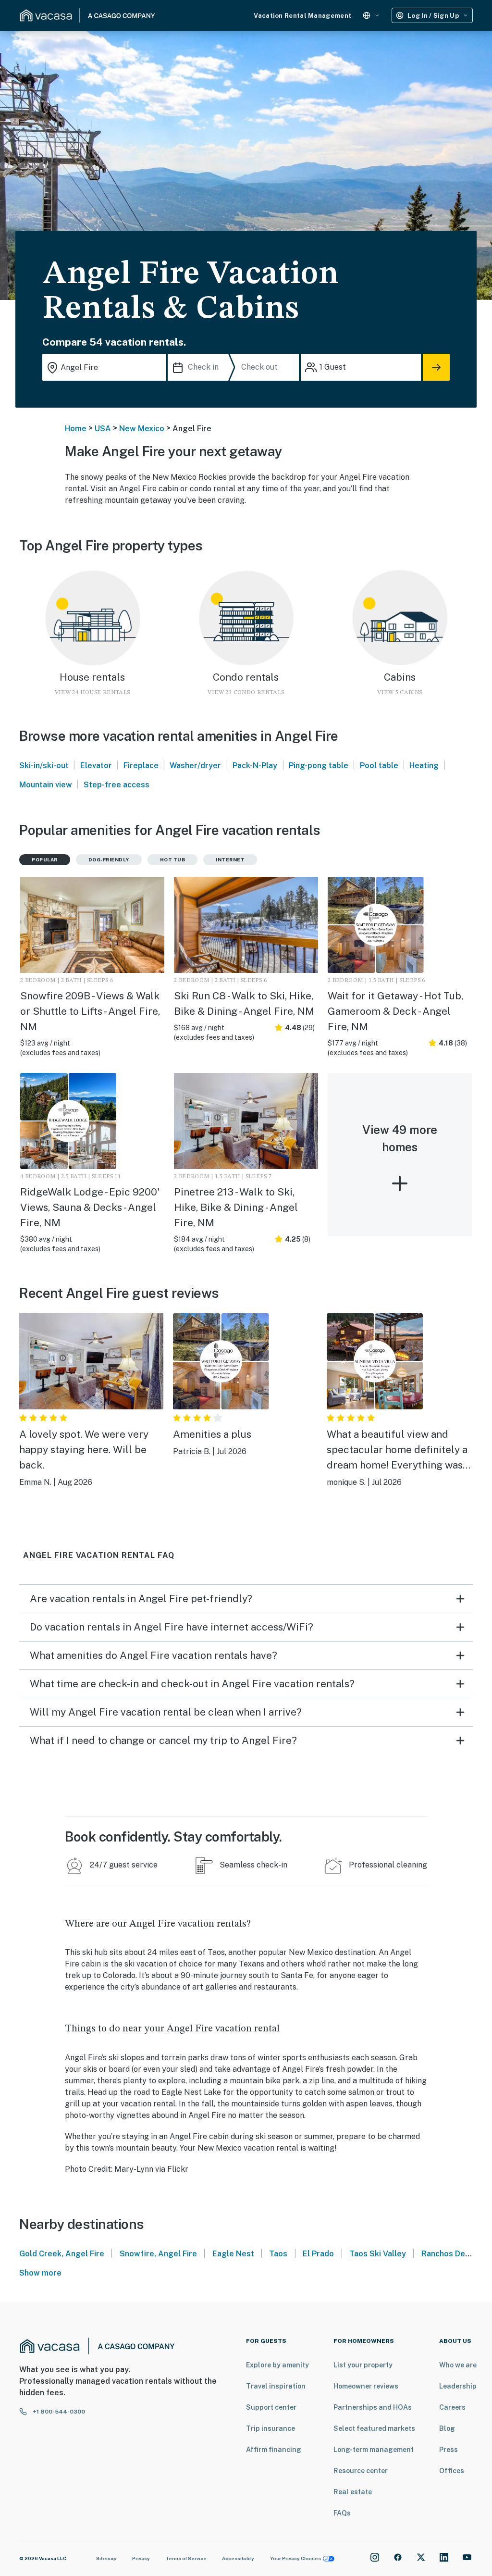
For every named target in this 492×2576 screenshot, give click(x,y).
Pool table (379, 765)
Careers (452, 2407)
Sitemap (106, 2558)
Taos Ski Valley (378, 2254)
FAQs (342, 2513)
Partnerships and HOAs (373, 2407)
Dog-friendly (109, 859)
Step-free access (117, 785)
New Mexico (142, 429)
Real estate (353, 2492)
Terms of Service (186, 2558)
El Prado (318, 2254)
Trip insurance (271, 2428)
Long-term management (374, 2450)
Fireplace (141, 765)
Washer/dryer (195, 765)
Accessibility (238, 2558)
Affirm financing (274, 2450)
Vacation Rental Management (302, 16)
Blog (447, 2428)
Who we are (458, 2365)
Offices (452, 2471)
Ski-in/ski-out (44, 765)
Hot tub (173, 859)
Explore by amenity (277, 2365)
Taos (278, 2254)
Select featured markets (374, 2428)
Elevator (96, 765)
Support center (271, 2407)
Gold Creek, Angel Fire (62, 2254)
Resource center (361, 2471)
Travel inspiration (276, 2386)
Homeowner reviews (366, 2386)
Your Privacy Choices (295, 2558)
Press (449, 2450)
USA (103, 429)
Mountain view (46, 785)
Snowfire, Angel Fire (158, 2254)
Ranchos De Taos (453, 2254)
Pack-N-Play (255, 765)
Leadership (458, 2386)
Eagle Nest (233, 2254)
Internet (230, 859)
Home (76, 429)
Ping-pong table (319, 765)
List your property (363, 2365)
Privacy (141, 2558)
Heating (424, 765)
